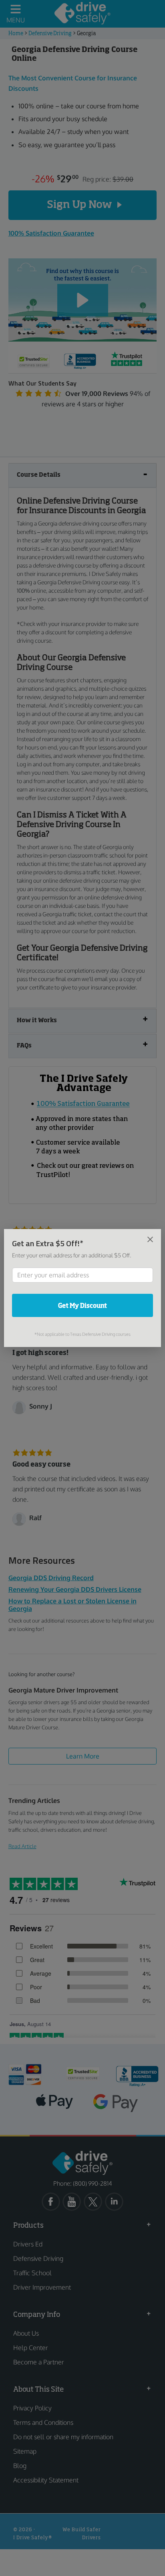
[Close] (150, 1239)
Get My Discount (82, 1305)
